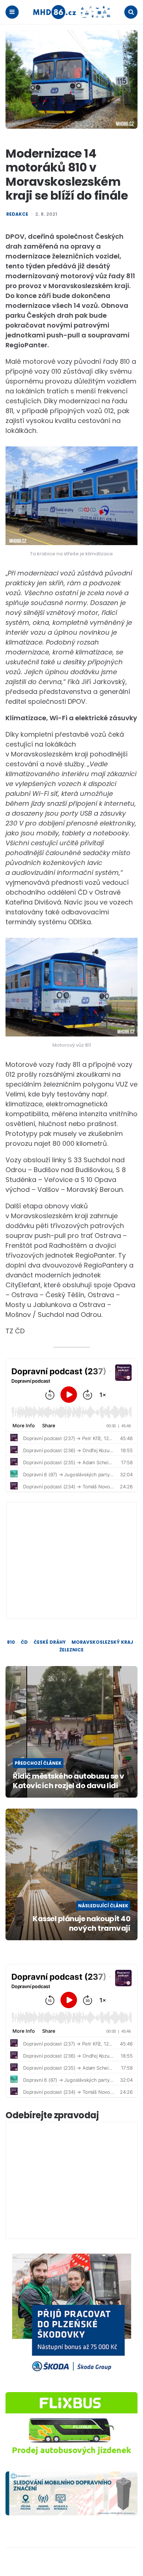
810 (11, 1642)
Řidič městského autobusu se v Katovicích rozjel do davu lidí (69, 1781)
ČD (24, 1642)
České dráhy (50, 1642)
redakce (17, 214)
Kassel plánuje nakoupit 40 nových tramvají (81, 1923)
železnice (71, 1650)
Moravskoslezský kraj (102, 1642)
